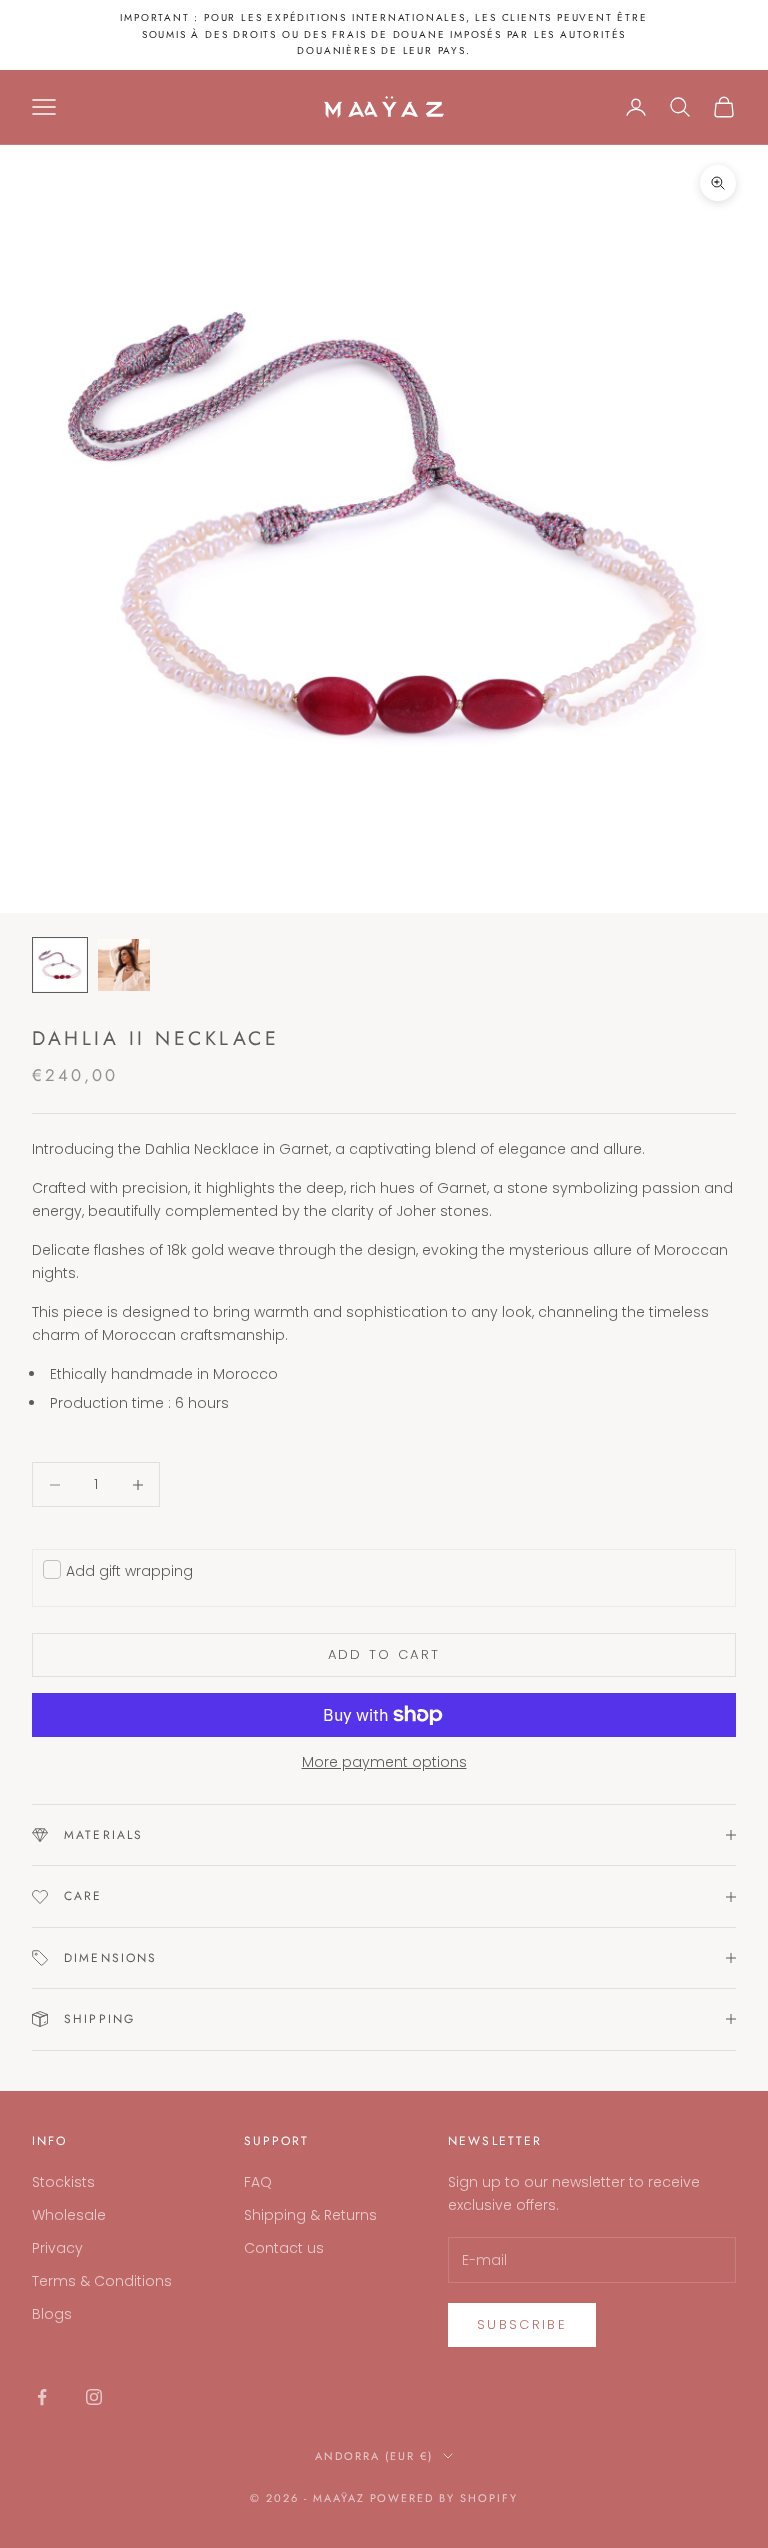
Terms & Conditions (102, 2281)
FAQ (258, 2182)
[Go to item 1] (60, 965)
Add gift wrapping (129, 1571)
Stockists (63, 2182)
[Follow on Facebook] (42, 2397)
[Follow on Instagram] (94, 2397)
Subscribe (522, 2324)
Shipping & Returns (310, 2215)
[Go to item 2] (124, 965)
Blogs (52, 2314)
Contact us (284, 2248)
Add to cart (384, 1654)
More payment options (384, 1762)
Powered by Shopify (444, 2498)
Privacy (57, 2248)
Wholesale (69, 2215)
